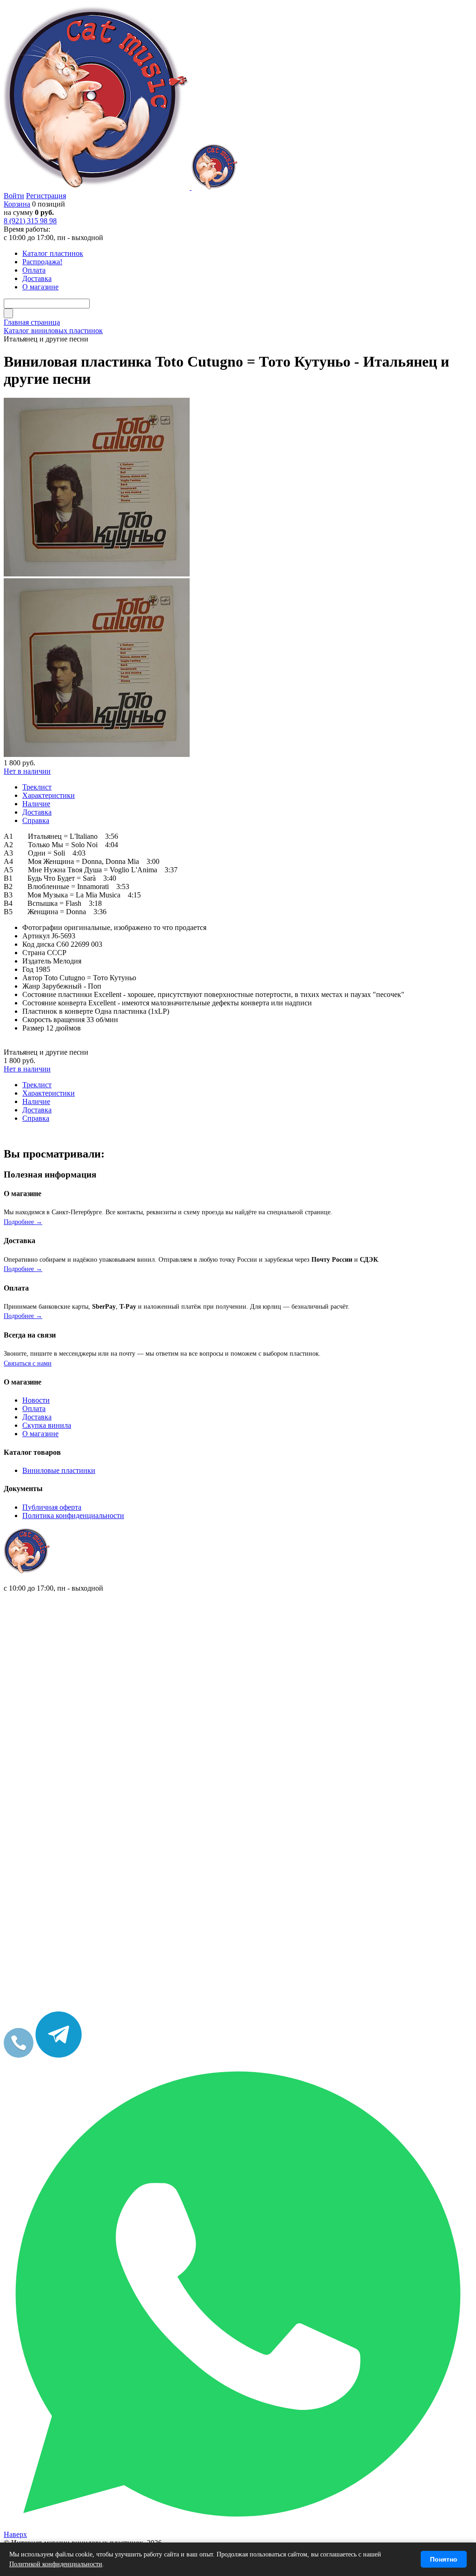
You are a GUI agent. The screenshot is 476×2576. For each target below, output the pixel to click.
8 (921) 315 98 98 (30, 221)
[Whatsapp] (238, 2526)
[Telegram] (59, 2055)
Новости (36, 1400)
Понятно (444, 2559)
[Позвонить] (19, 2055)
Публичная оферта (52, 1507)
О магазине (40, 1434)
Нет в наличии (27, 771)
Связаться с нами (28, 1363)
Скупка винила (47, 1425)
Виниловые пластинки (59, 1470)
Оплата (34, 1408)
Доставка (37, 1417)
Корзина (17, 204)
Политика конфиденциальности (73, 1515)
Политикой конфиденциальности (56, 2564)
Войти (14, 196)
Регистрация (46, 196)
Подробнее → (23, 1222)
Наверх (15, 2534)
